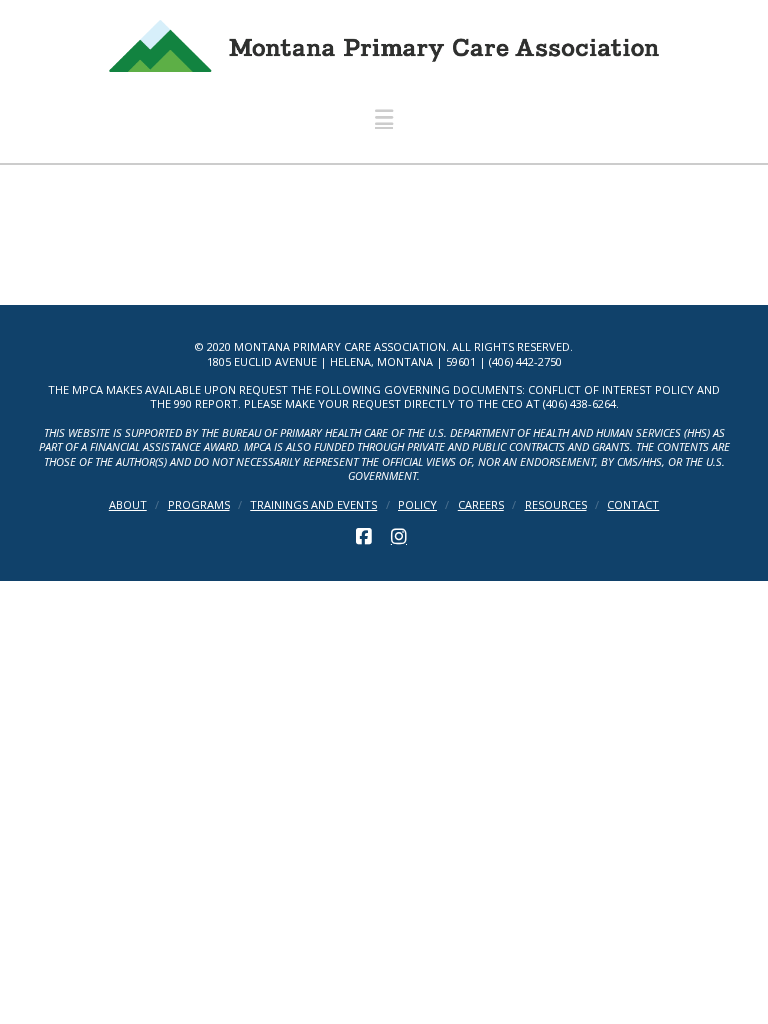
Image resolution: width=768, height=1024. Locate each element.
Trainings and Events (313, 505)
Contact (633, 505)
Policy (417, 505)
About (128, 505)
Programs (199, 505)
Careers (481, 505)
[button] (384, 117)
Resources (556, 505)
